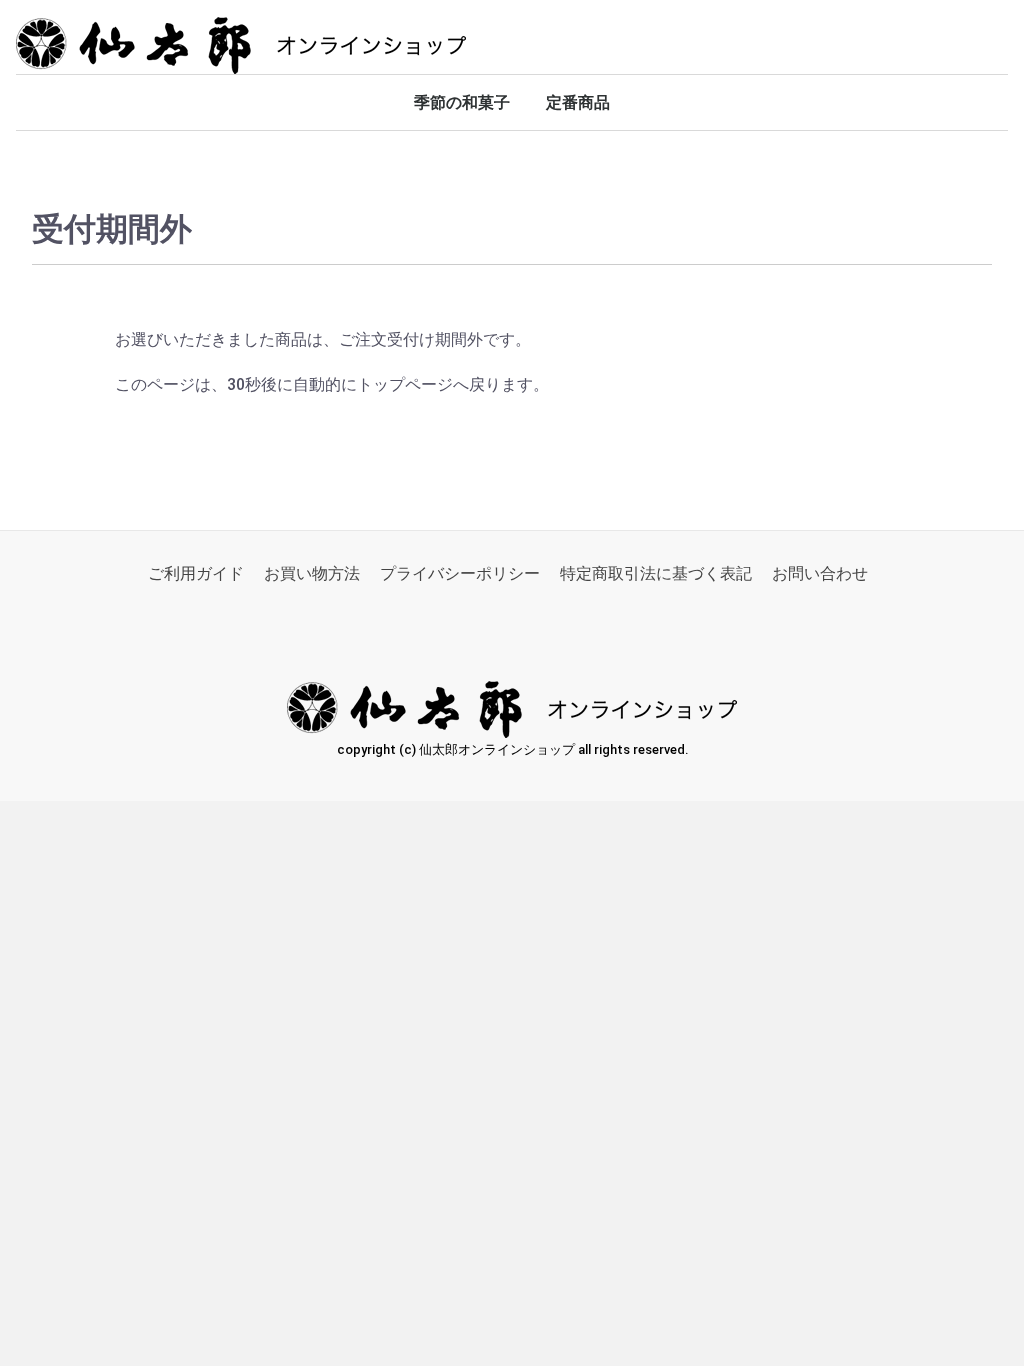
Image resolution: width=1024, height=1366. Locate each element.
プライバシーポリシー (460, 573)
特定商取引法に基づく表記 (656, 573)
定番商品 (578, 102)
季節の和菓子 (462, 102)
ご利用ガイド (196, 573)
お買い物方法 (312, 573)
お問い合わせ (820, 573)
